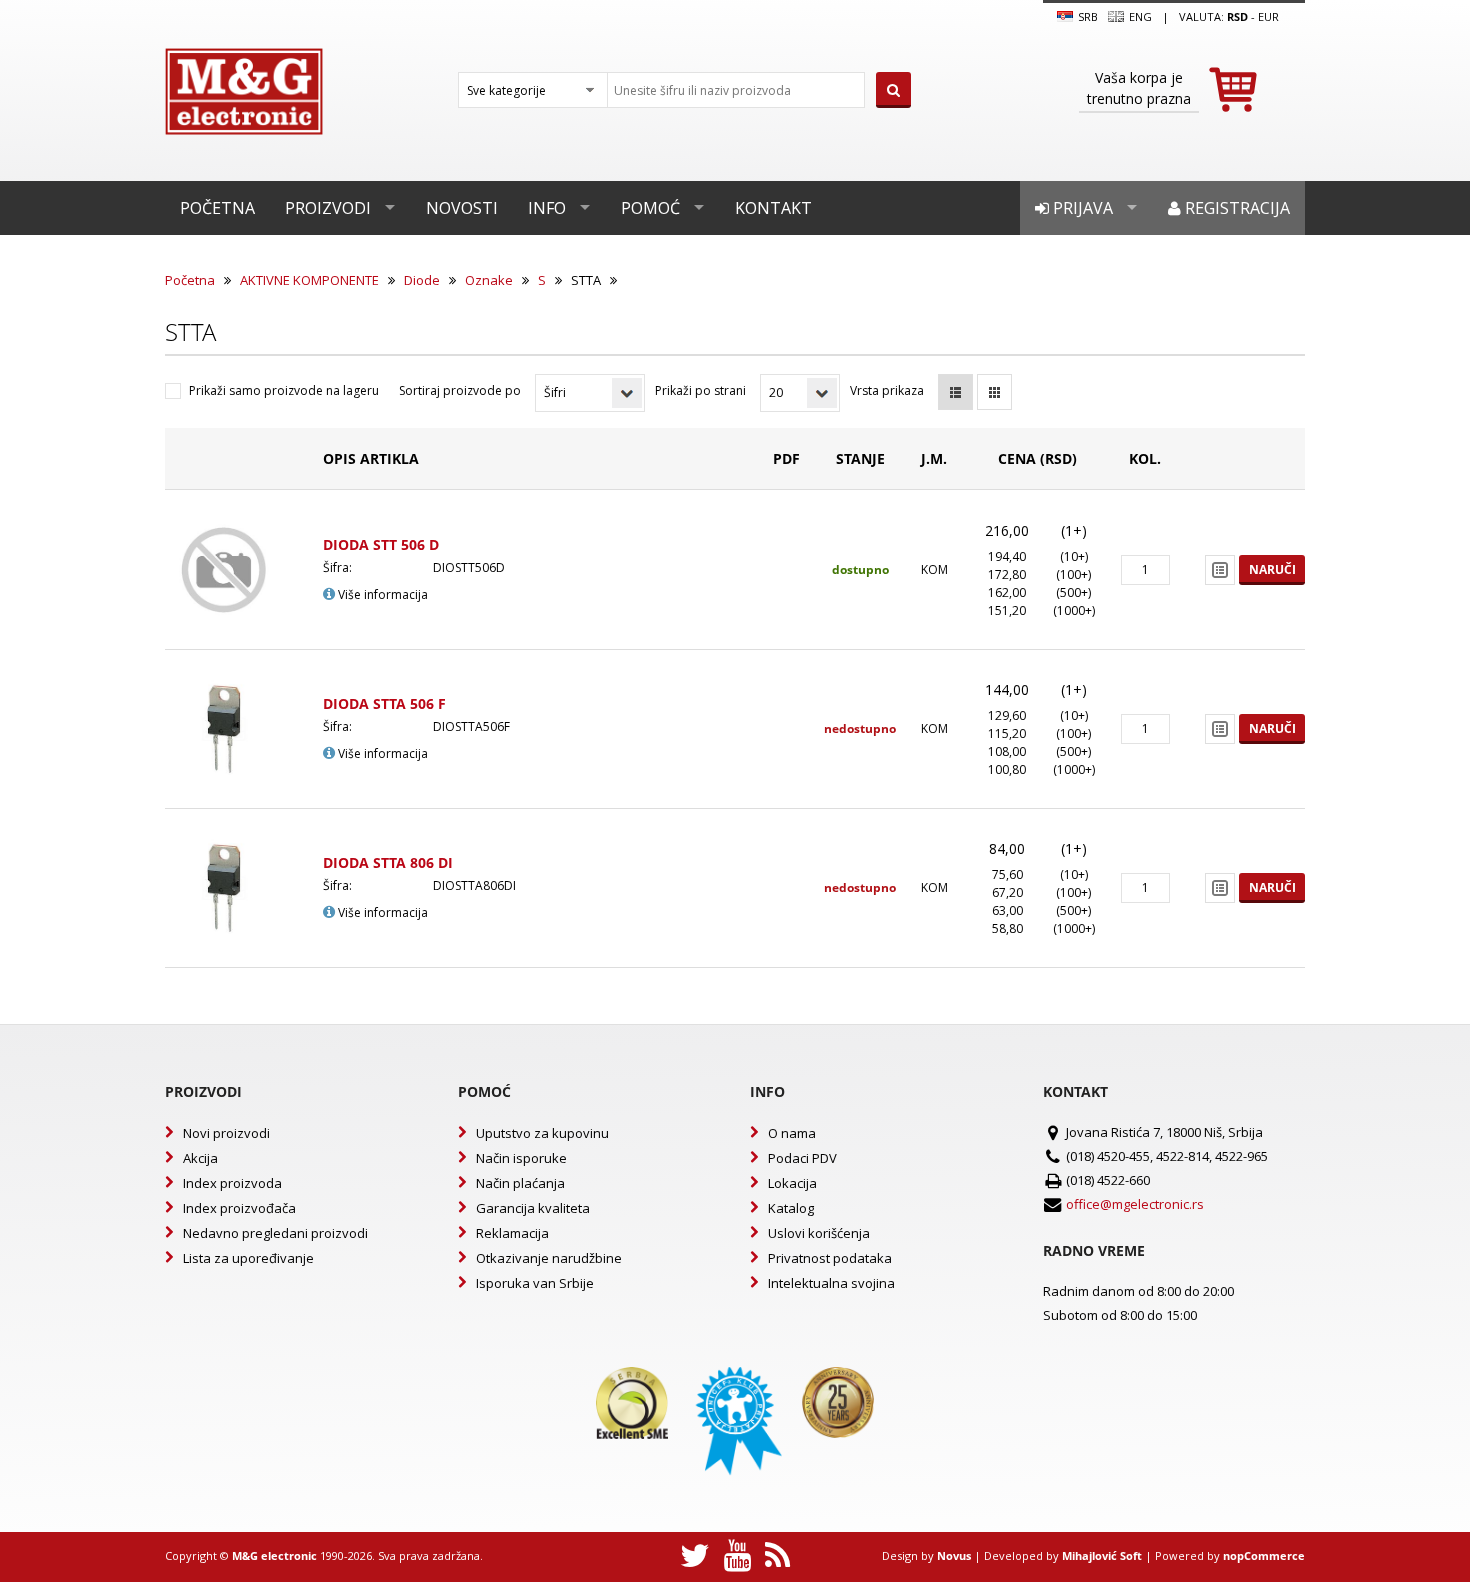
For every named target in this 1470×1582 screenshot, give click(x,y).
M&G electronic (274, 1555)
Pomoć (650, 208)
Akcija (200, 1158)
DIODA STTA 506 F (384, 703)
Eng (1139, 16)
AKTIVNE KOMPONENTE (309, 280)
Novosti (462, 208)
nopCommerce (1264, 1555)
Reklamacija (512, 1233)
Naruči (1272, 569)
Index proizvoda (232, 1183)
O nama (792, 1133)
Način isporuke (521, 1158)
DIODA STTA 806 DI (388, 862)
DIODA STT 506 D (381, 544)
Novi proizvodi (226, 1133)
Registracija (1235, 208)
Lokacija (792, 1183)
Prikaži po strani (700, 390)
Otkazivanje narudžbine (549, 1258)
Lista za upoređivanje (248, 1258)
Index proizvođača (239, 1208)
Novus (954, 1555)
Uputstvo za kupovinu (542, 1133)
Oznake (489, 280)
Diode (422, 280)
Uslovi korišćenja (819, 1233)
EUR (1268, 16)
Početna (217, 208)
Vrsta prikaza (887, 390)
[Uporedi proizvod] (1220, 570)
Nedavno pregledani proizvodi (275, 1233)
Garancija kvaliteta (533, 1208)
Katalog (791, 1208)
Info (547, 208)
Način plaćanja (520, 1183)
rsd (1237, 16)
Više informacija (381, 594)
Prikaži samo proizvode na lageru (284, 390)
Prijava (1081, 208)
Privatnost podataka (830, 1258)
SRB (1086, 16)
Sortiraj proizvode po (460, 390)
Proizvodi (328, 208)
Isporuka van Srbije (535, 1283)
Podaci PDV (802, 1158)
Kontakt (773, 208)
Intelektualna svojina (831, 1283)
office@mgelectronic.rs (1135, 1204)
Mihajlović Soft (1102, 1555)
